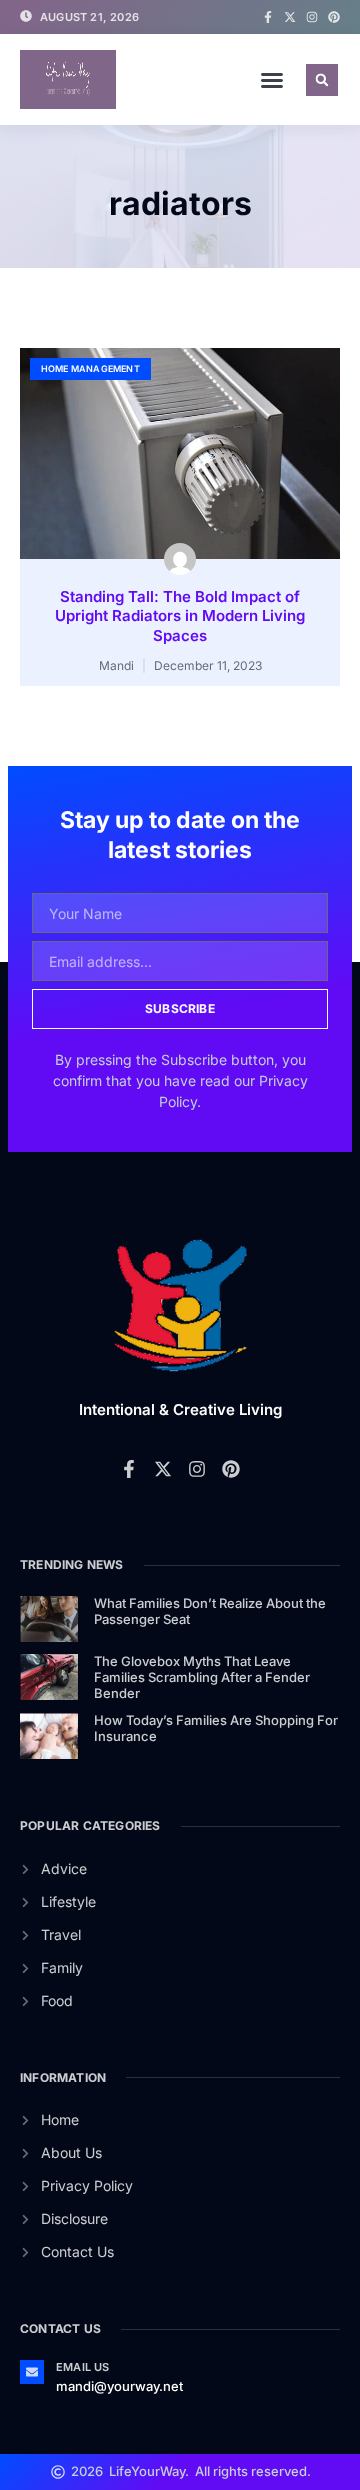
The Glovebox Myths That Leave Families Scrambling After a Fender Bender (202, 1676)
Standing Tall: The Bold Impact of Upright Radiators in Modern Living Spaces (180, 616)
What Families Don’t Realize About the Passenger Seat (210, 1611)
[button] (272, 80)
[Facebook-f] (268, 17)
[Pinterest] (334, 17)
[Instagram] (312, 17)
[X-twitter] (290, 17)
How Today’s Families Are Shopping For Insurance (216, 1728)
